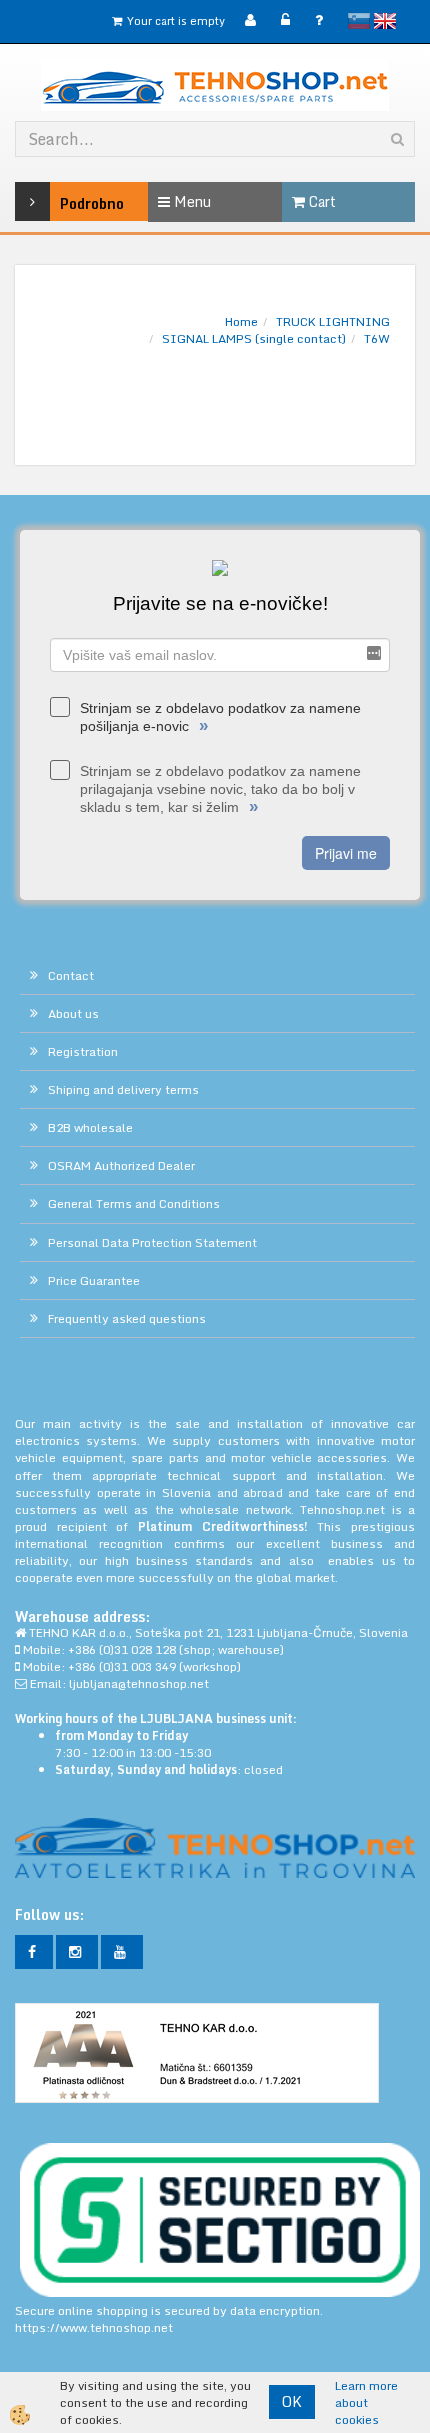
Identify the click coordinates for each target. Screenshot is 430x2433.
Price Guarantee (94, 1280)
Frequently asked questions (127, 1318)
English (385, 21)
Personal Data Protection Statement (152, 1242)
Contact (71, 975)
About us (73, 1013)
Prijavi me (346, 853)
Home (241, 321)
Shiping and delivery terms (123, 1089)
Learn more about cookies (366, 2402)
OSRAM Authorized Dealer (121, 1165)
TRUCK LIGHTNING (333, 321)
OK (292, 2401)
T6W (377, 338)
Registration (83, 1051)
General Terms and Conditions (134, 1203)
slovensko (359, 21)
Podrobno (65, 203)
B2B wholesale (90, 1127)
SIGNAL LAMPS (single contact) (254, 338)
